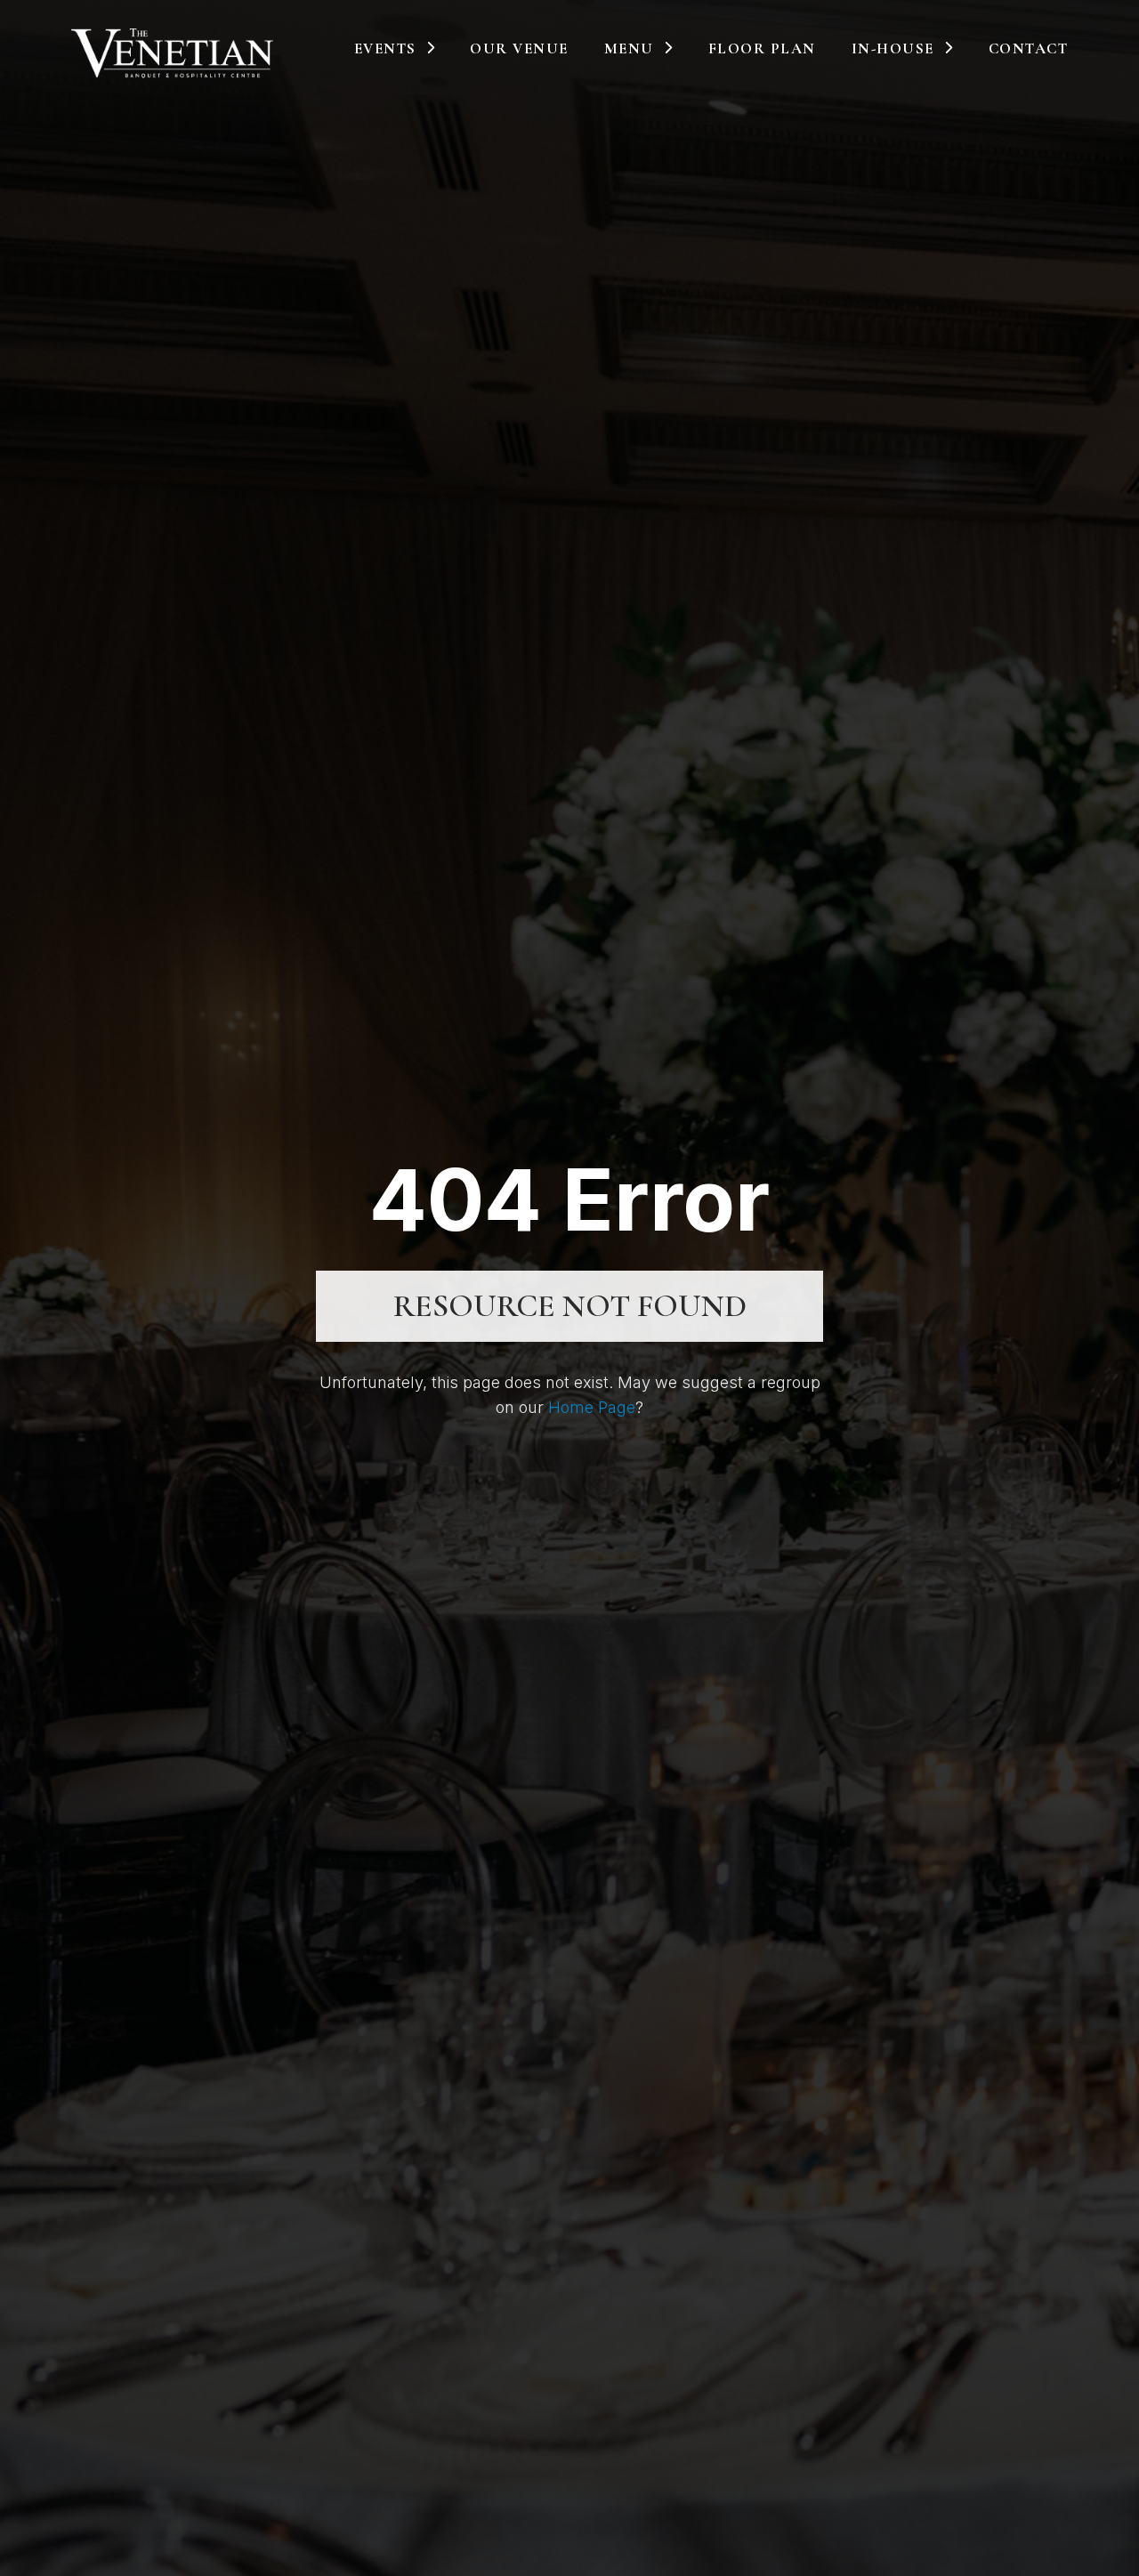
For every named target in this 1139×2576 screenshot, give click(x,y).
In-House (893, 48)
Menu (629, 48)
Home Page (592, 1407)
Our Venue (519, 48)
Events (385, 48)
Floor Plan (762, 48)
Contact (1029, 48)
